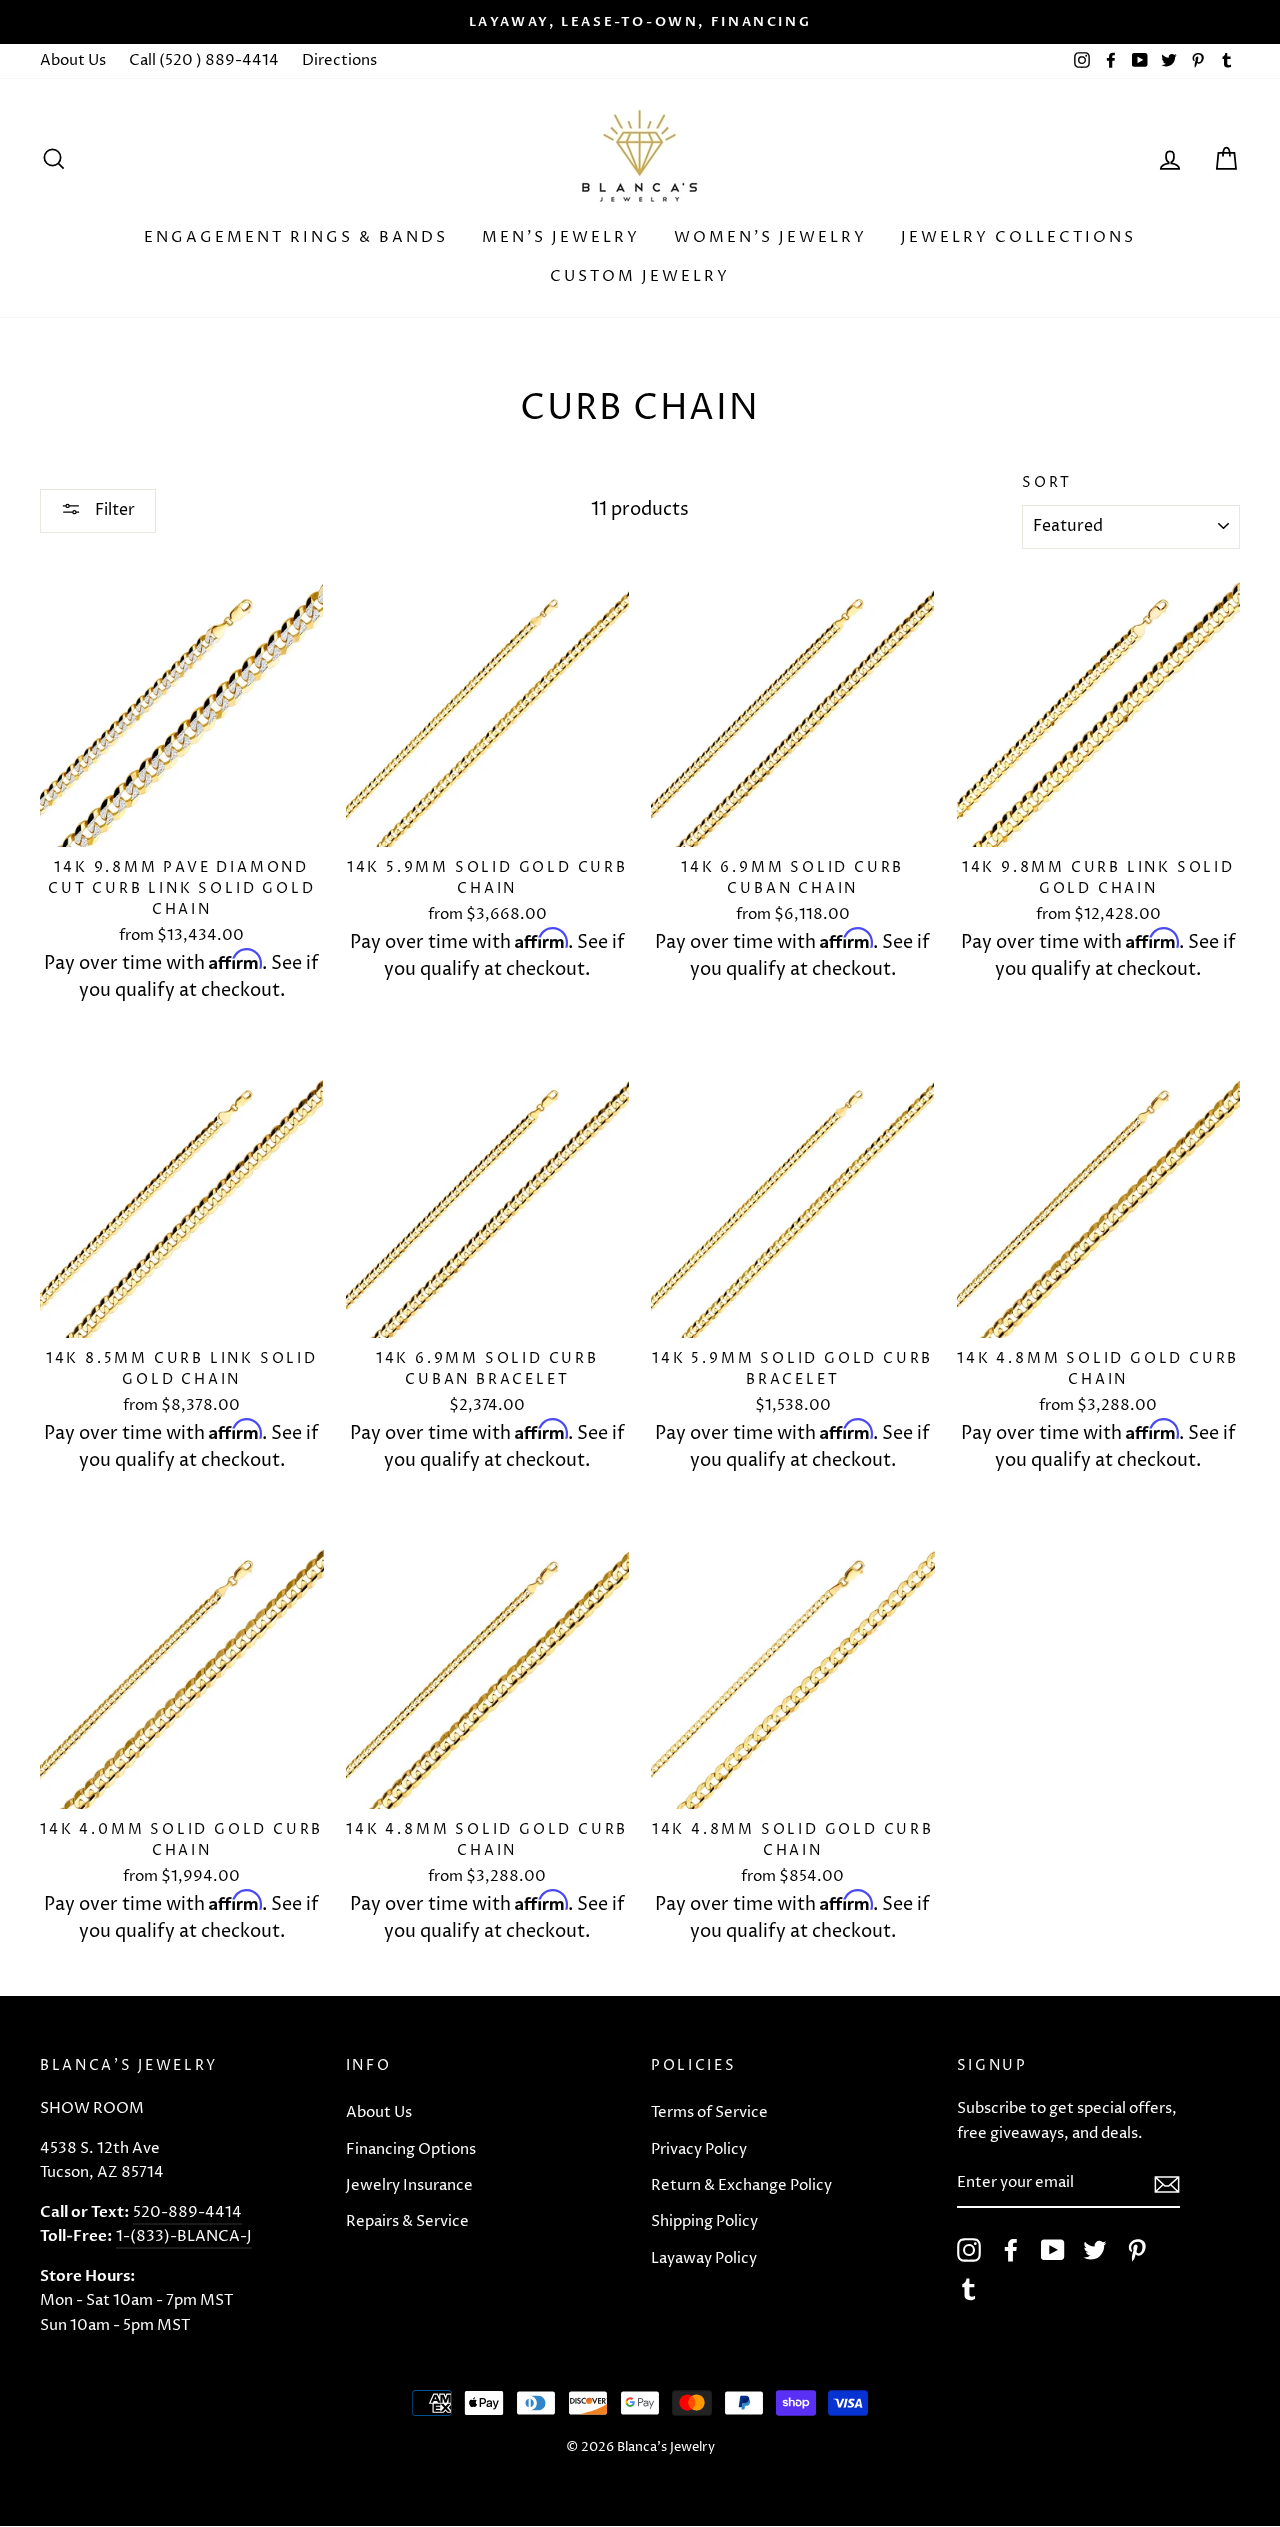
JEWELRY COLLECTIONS (1018, 237)
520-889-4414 (187, 2212)
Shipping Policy (704, 2221)
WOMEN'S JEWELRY (770, 237)
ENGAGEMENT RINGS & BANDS (296, 237)
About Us (73, 60)
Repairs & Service (407, 2221)
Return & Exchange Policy (741, 2185)
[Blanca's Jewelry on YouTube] (1053, 2250)
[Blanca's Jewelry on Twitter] (1095, 2250)
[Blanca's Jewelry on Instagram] (969, 2250)
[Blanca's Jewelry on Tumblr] (969, 2289)
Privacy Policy (699, 2149)
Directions (339, 60)
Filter (113, 510)
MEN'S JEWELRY (561, 237)
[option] (640, 22)
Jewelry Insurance (409, 2185)
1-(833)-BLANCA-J (184, 2236)
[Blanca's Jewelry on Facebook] (1011, 2250)
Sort (1047, 483)
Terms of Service (709, 2112)
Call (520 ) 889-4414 (204, 60)
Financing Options (411, 2149)
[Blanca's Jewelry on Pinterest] (1137, 2250)
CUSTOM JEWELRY (640, 276)
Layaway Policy (704, 2258)
